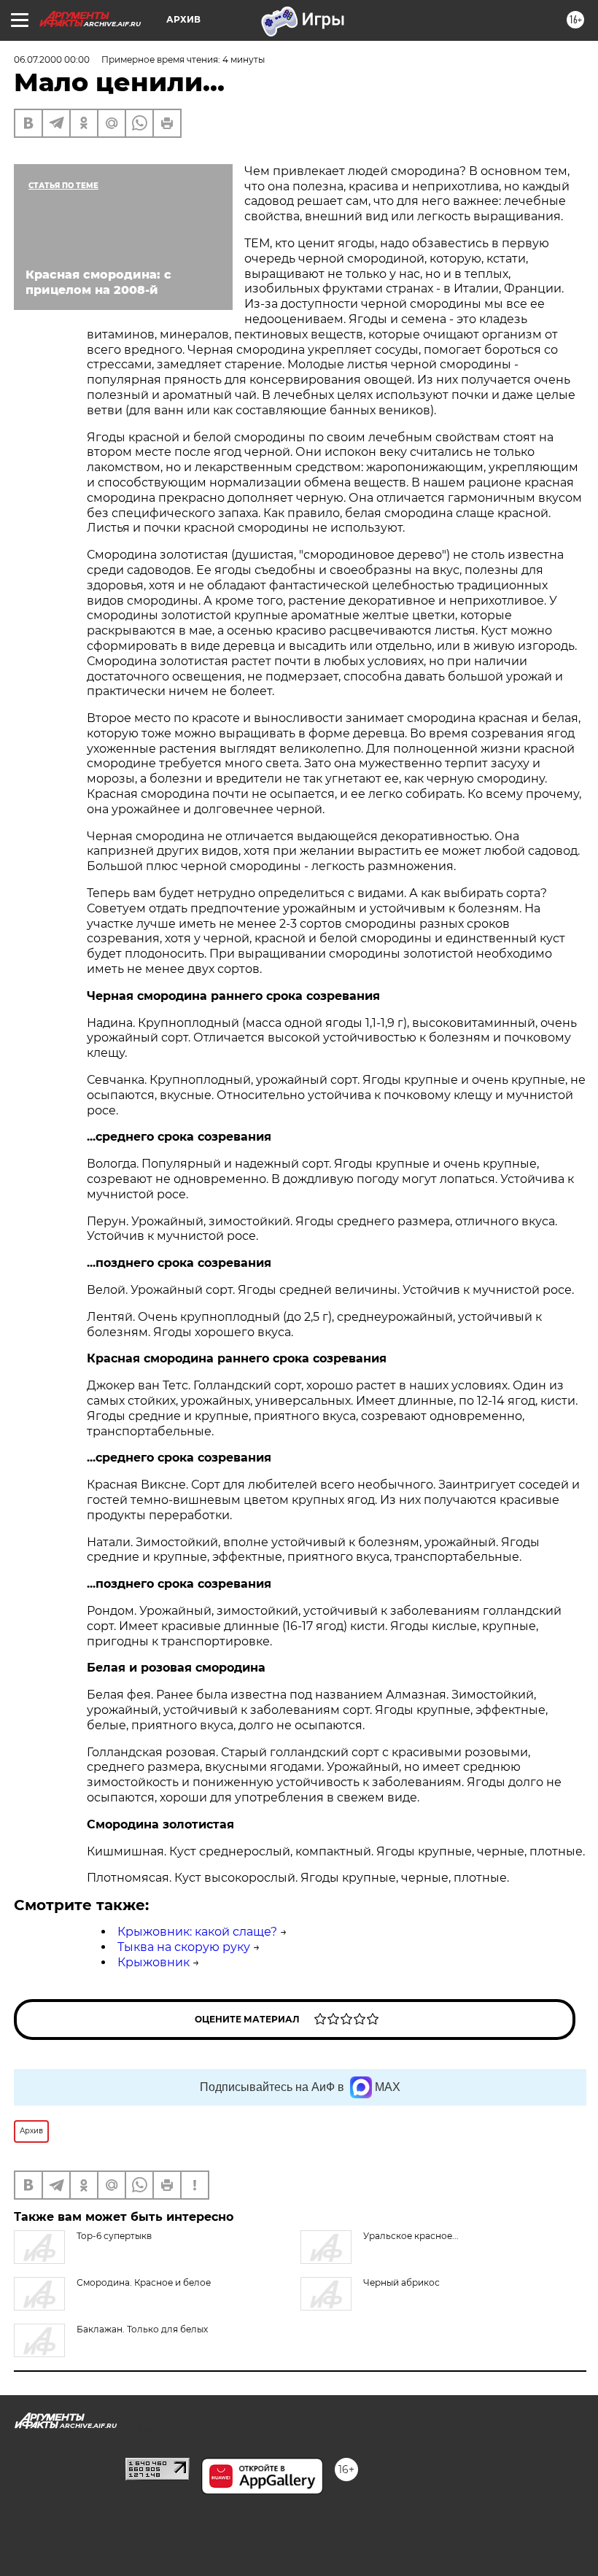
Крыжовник (154, 1962)
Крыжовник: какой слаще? (197, 1932)
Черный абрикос (401, 2282)
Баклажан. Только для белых (142, 2329)
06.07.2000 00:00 (52, 59)
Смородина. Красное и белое (144, 2282)
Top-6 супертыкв (114, 2236)
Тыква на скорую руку (184, 1947)
